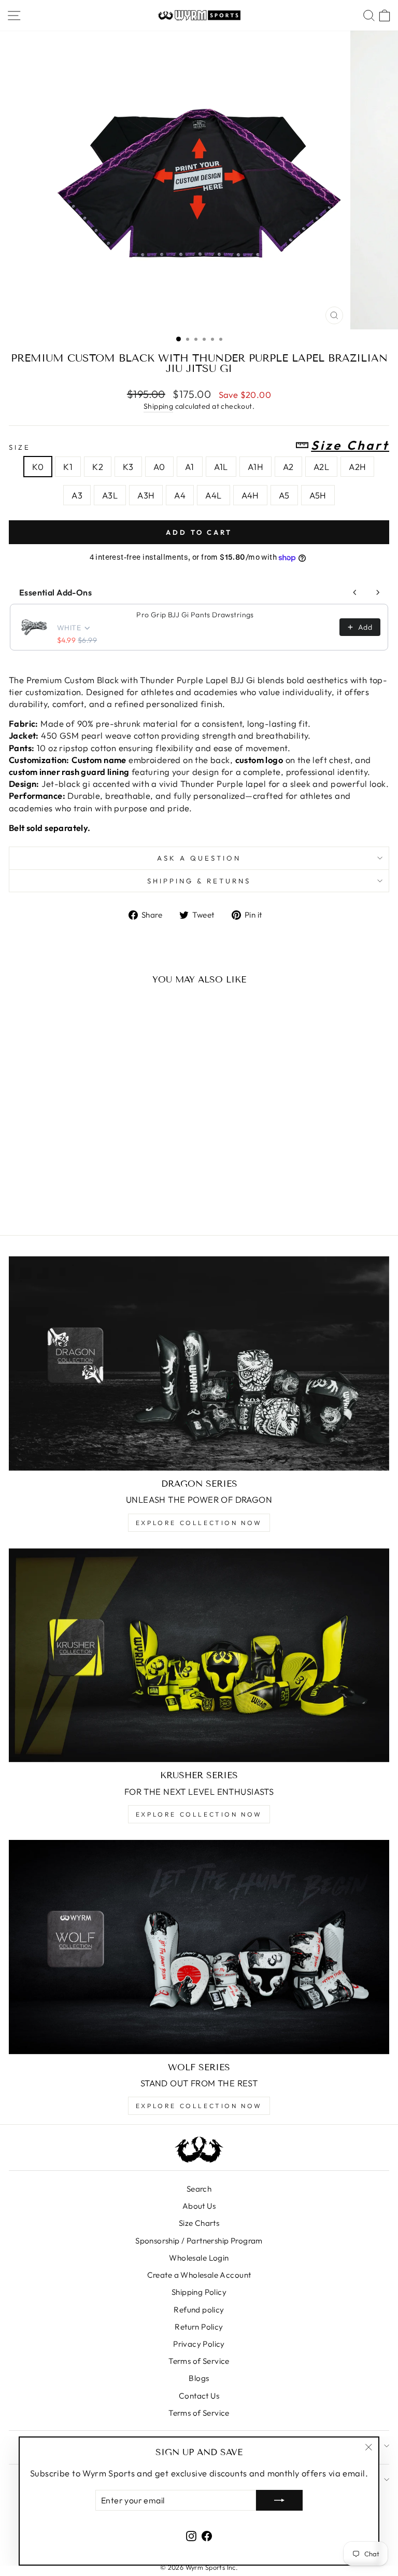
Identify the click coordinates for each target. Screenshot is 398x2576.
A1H (255, 467)
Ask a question (199, 858)
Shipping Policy (199, 2292)
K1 (68, 467)
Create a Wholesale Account (199, 2275)
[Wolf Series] (199, 1947)
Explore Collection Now (199, 1523)
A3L (110, 495)
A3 (77, 495)
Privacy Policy (199, 2344)
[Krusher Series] (199, 1656)
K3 (128, 467)
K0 (38, 467)
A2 (288, 467)
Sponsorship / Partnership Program (199, 2241)
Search (199, 2189)
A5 (284, 495)
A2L (321, 467)
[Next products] (378, 592)
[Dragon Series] (199, 1363)
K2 (98, 467)
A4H (250, 495)
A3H (146, 495)
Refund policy (199, 2310)
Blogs (199, 2378)
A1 (190, 467)
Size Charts (199, 2223)
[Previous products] (355, 592)
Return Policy (199, 2327)
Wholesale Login (199, 2258)
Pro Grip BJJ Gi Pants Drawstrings (195, 615)
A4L (213, 495)
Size (199, 446)
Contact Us (199, 2396)
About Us (199, 2206)
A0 (159, 467)
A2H (357, 467)
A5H (318, 495)
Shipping (158, 406)
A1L (221, 467)
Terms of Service (199, 2361)
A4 (180, 495)
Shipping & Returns (199, 881)
